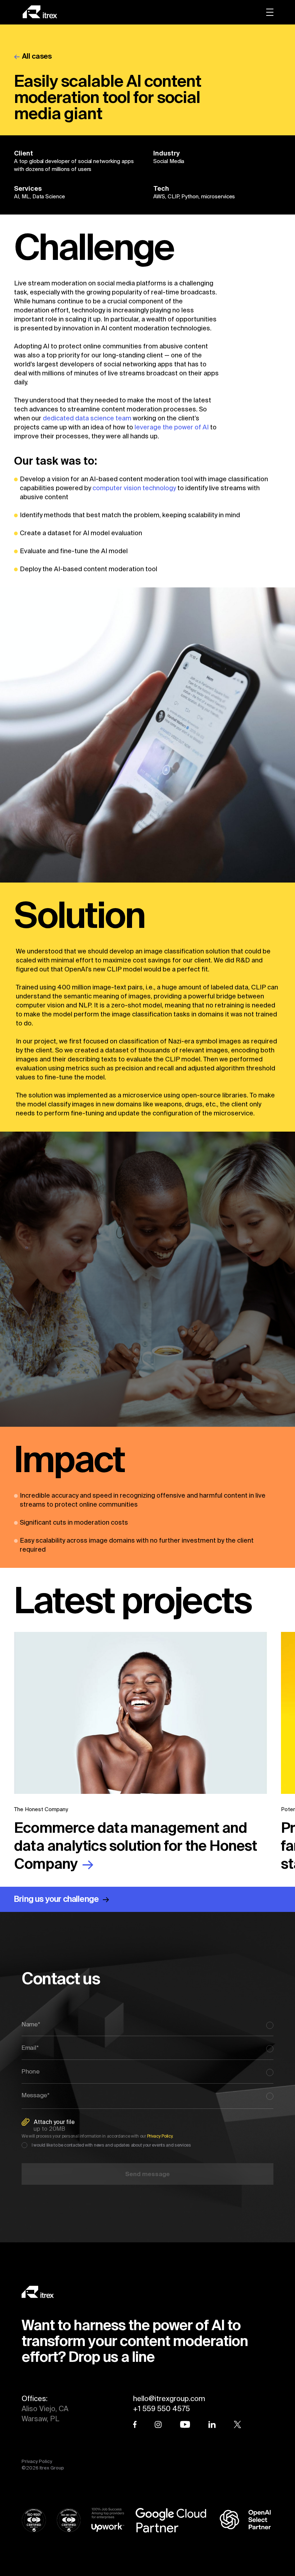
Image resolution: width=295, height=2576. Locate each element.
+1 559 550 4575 (162, 2408)
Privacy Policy (37, 2461)
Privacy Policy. (160, 2136)
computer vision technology (135, 488)
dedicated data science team (87, 418)
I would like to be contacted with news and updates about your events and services (111, 2145)
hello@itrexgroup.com (169, 2398)
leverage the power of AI (172, 427)
